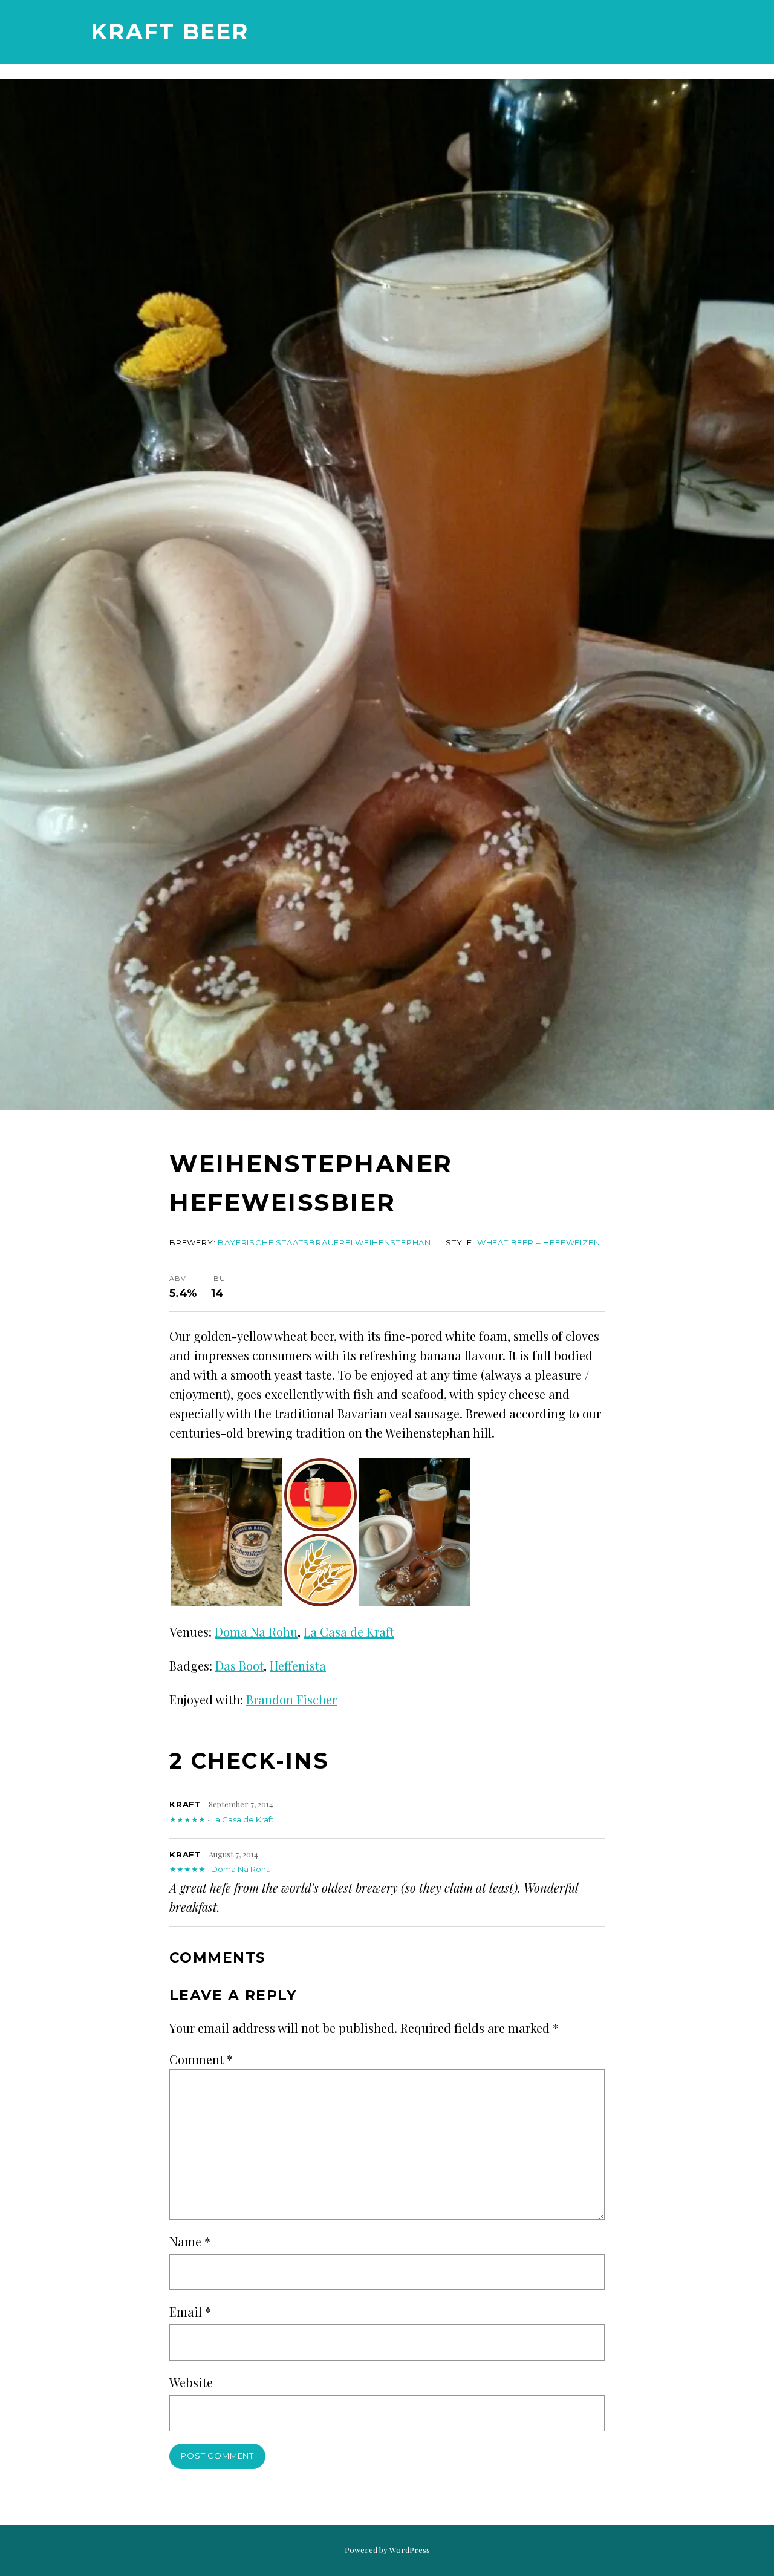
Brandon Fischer (291, 1699)
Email (190, 2311)
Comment (201, 2059)
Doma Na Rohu (256, 1632)
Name (190, 2241)
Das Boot (239, 1665)
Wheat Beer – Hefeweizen (539, 1242)
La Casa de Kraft (349, 1632)
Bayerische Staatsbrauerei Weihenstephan (324, 1242)
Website (191, 2382)
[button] (226, 1532)
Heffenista (298, 1665)
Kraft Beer (170, 31)
